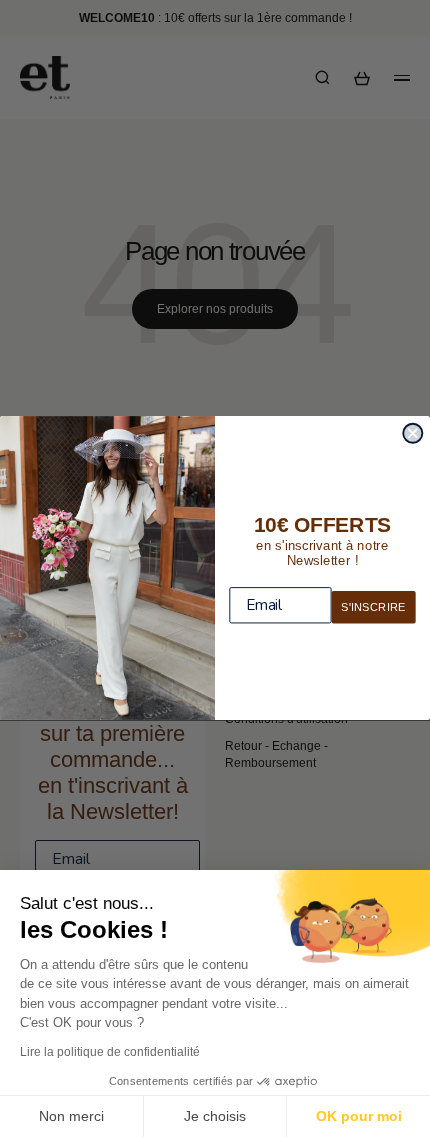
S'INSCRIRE (373, 607)
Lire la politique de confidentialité (110, 1052)
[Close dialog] (412, 433)
